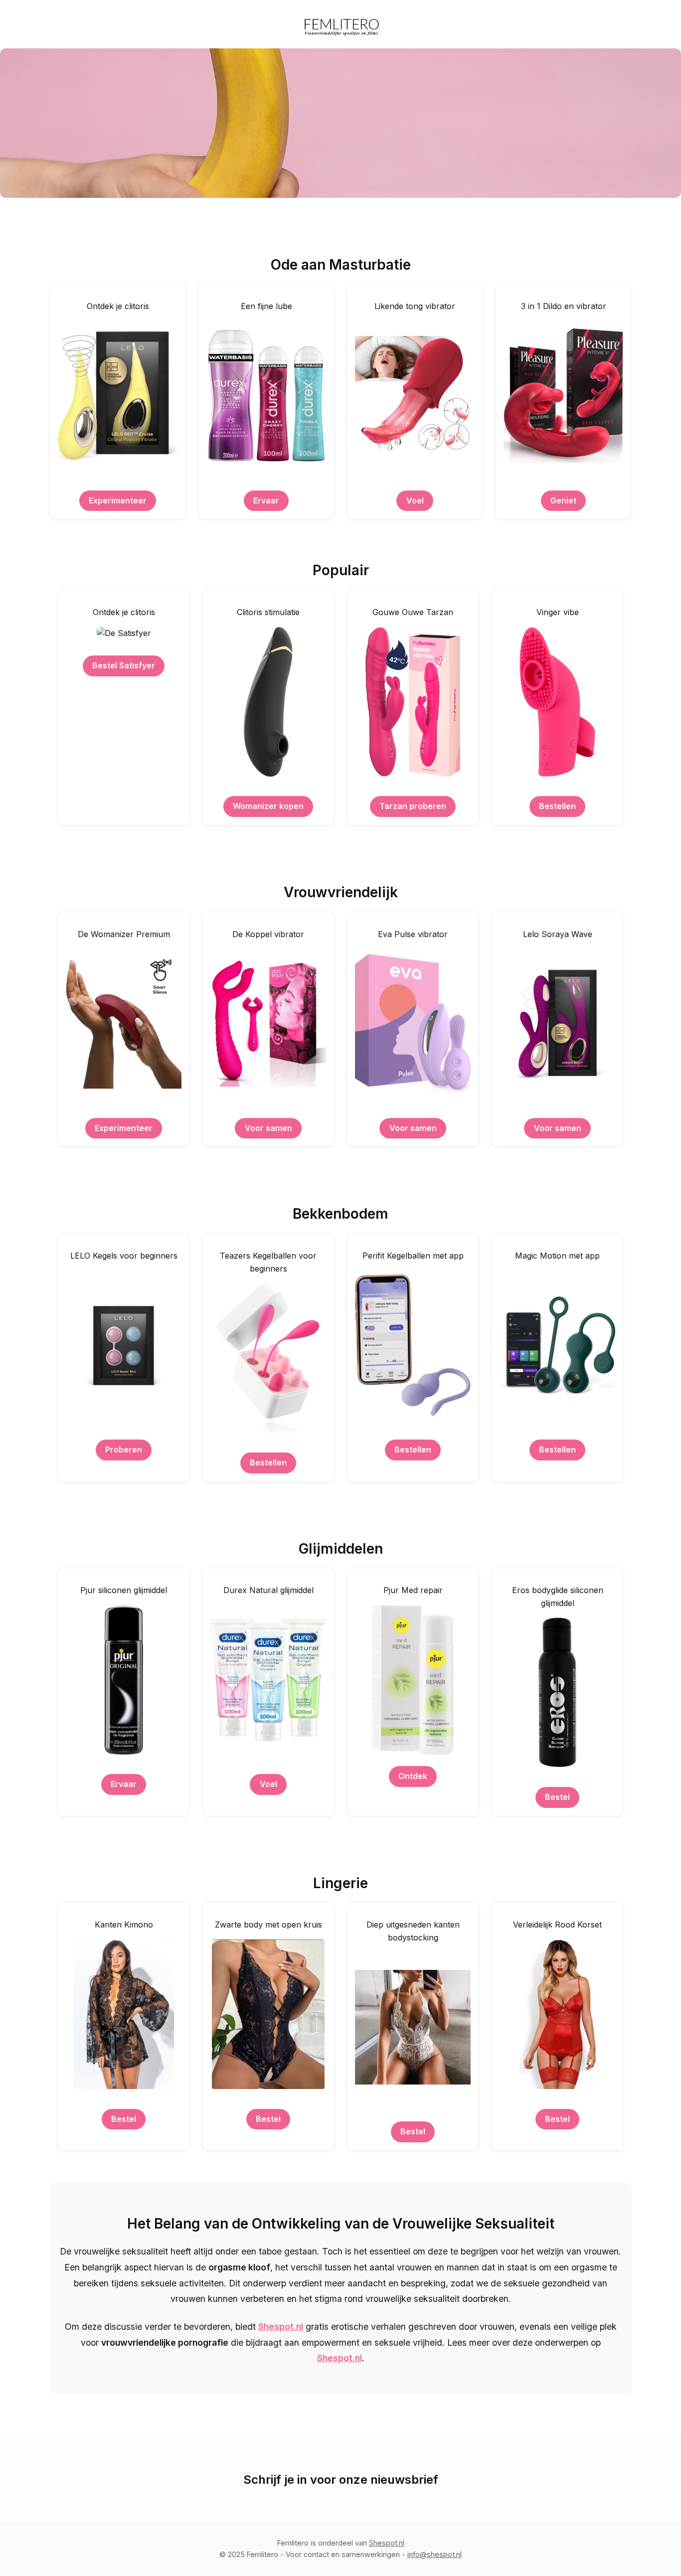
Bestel (557, 1797)
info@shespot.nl (434, 2554)
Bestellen (557, 806)
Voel (415, 500)
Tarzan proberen (413, 806)
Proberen (124, 1449)
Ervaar (266, 500)
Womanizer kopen (268, 806)
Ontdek (413, 1776)
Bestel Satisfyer (124, 665)
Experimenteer (118, 500)
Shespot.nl (281, 2327)
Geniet (563, 500)
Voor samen (268, 1128)
